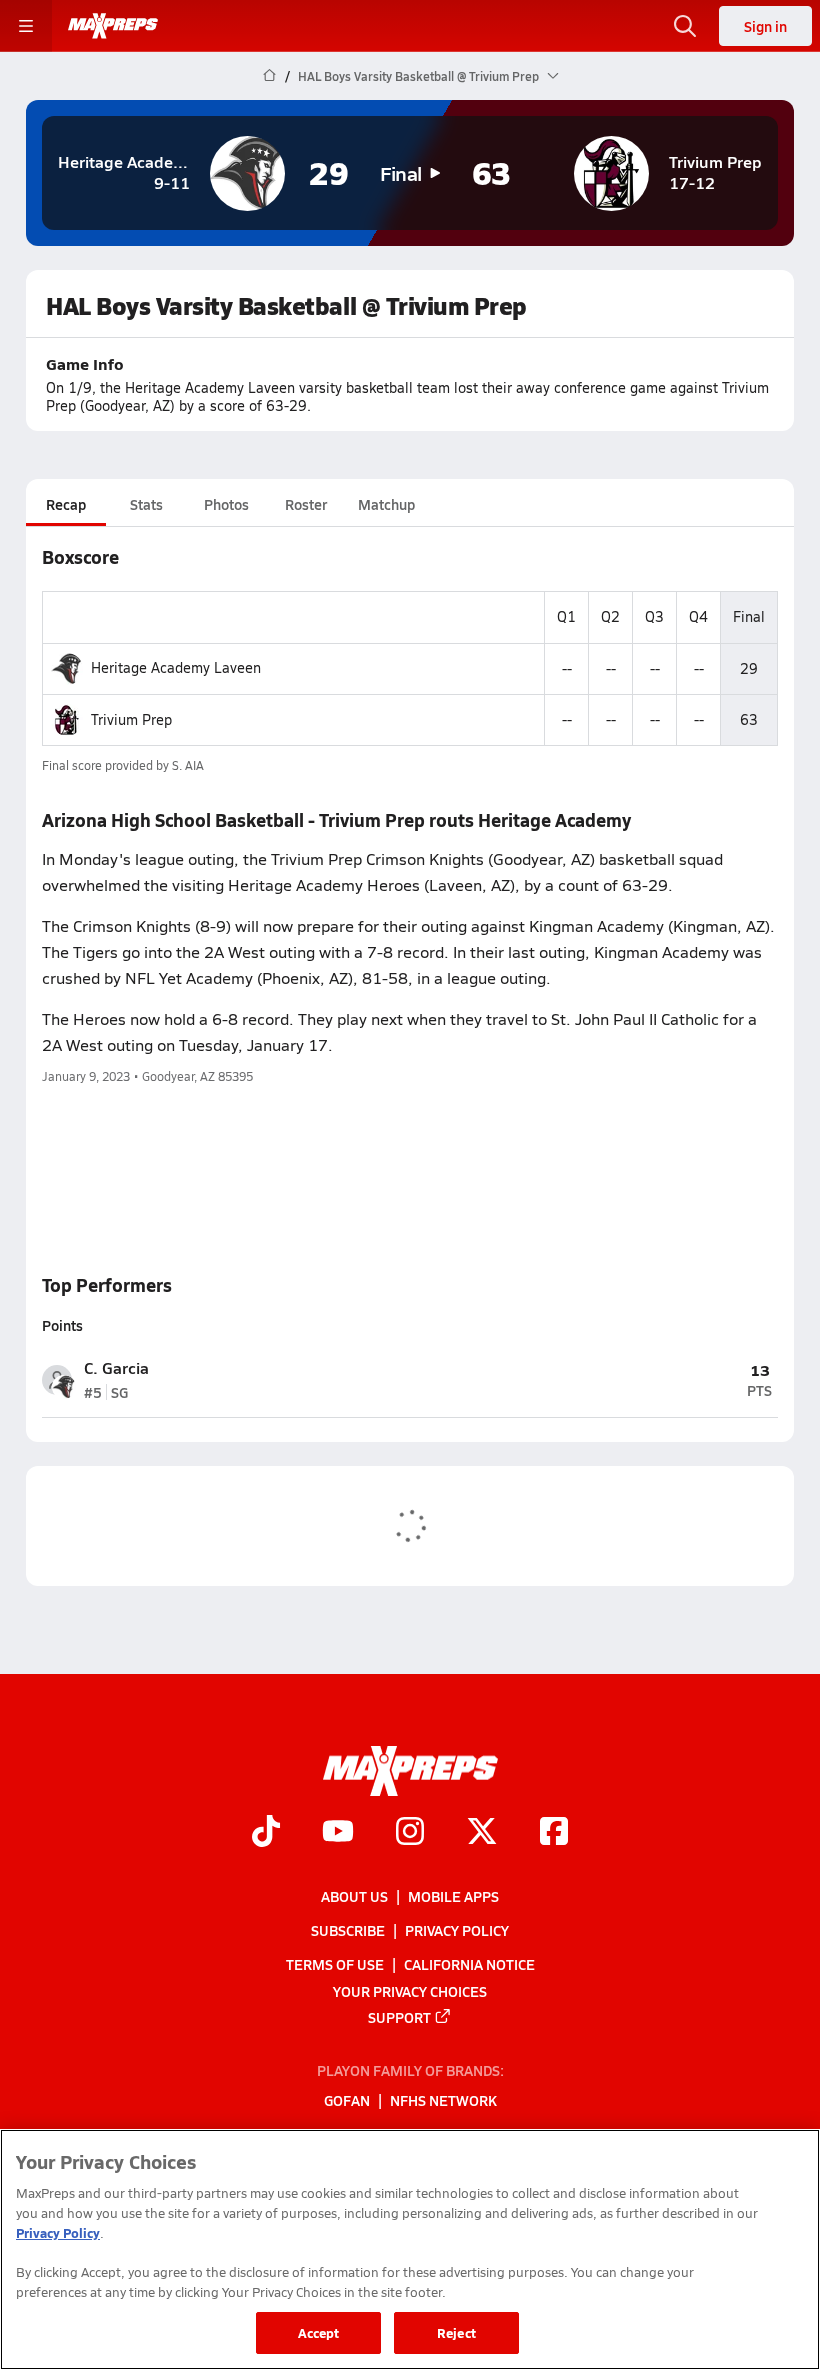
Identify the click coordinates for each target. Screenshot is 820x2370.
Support (399, 2017)
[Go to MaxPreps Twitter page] (482, 1833)
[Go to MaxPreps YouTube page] (338, 1833)
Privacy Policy (457, 1930)
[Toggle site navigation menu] (26, 26)
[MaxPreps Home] (113, 26)
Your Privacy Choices (410, 1991)
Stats (146, 504)
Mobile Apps (453, 1896)
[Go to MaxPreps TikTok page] (266, 1833)
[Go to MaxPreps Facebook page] (554, 1833)
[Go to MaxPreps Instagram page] (410, 1833)
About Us (354, 1896)
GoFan (347, 2100)
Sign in (765, 26)
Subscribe (348, 1930)
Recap (66, 504)
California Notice (469, 1964)
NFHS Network (443, 2100)
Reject (456, 2332)
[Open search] (685, 26)
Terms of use (335, 1964)
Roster (306, 504)
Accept (319, 2332)
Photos (226, 504)
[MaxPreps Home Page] (269, 76)
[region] (410, 2249)
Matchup (386, 504)
